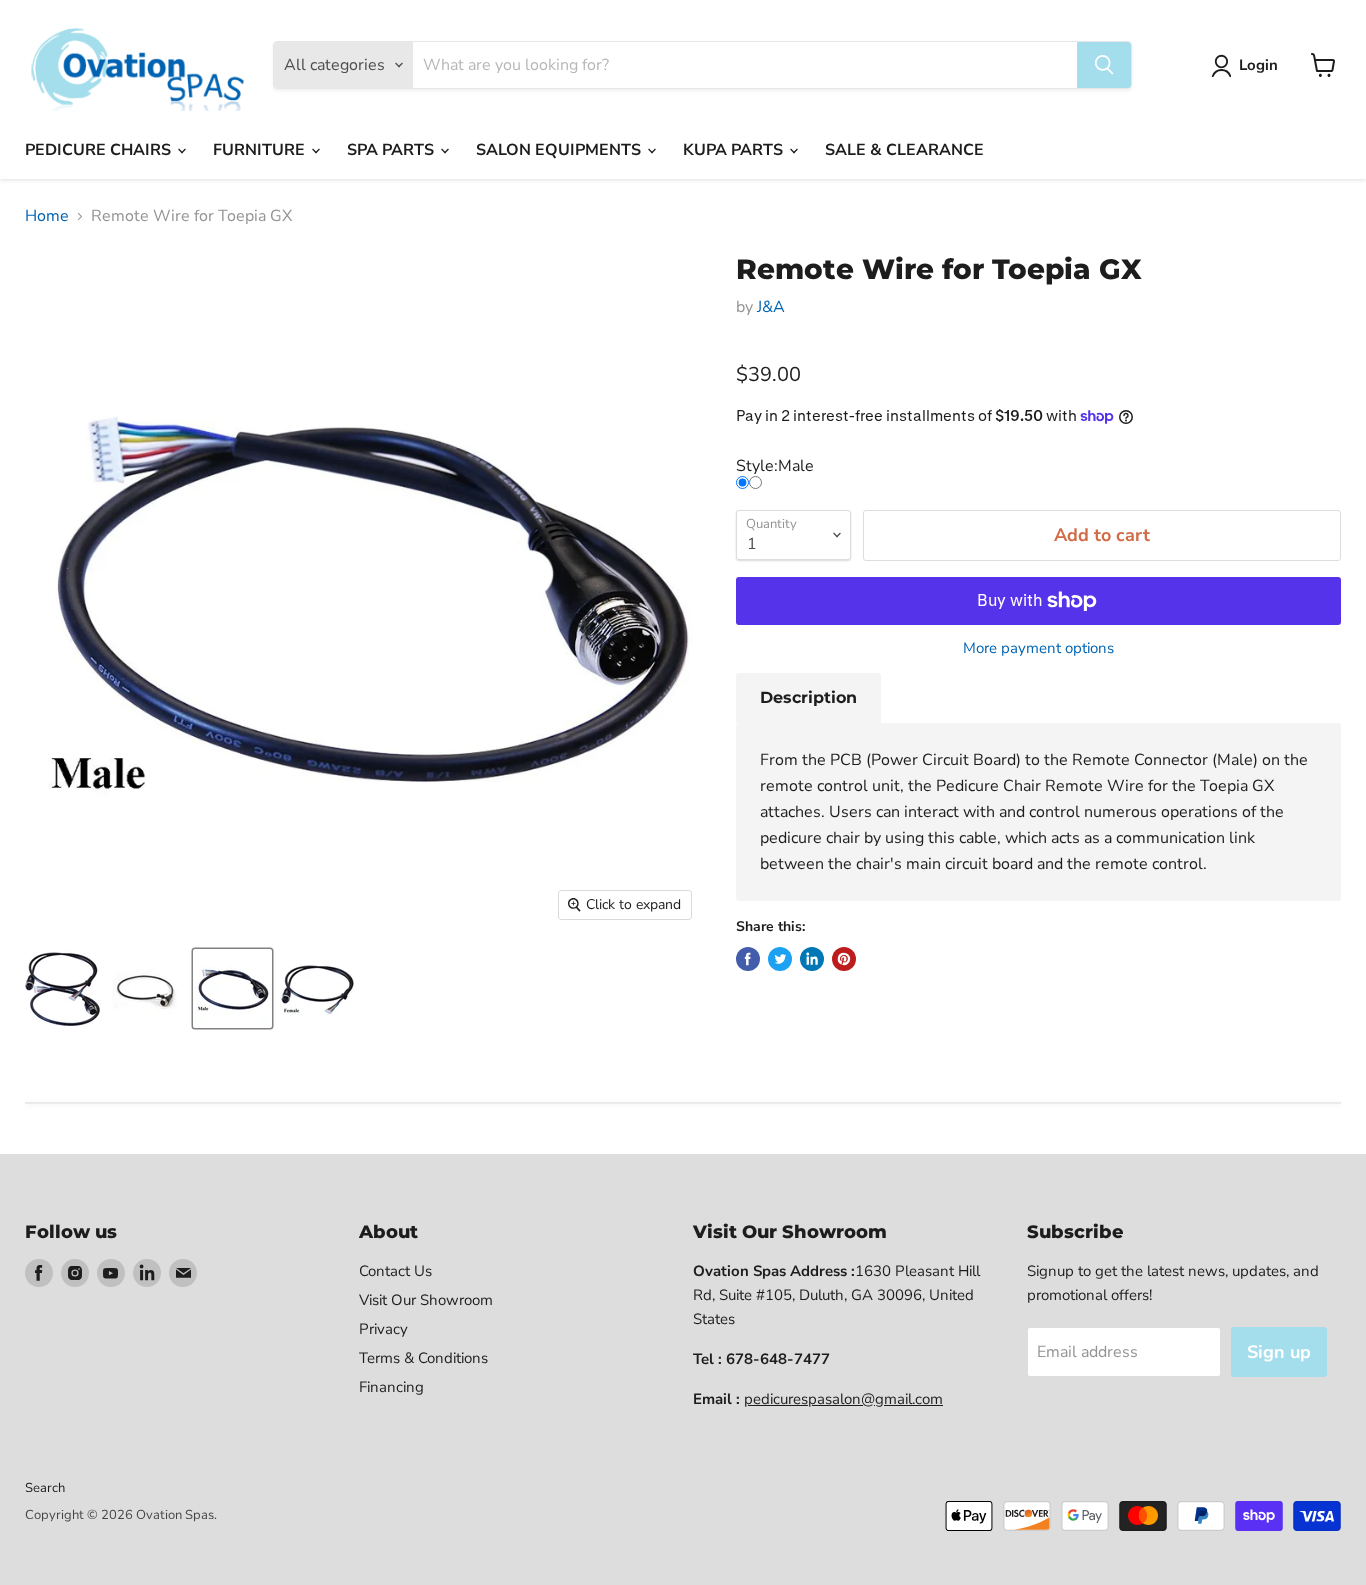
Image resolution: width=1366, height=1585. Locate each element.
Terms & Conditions (423, 1358)
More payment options (1038, 648)
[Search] (1104, 65)
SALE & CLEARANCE (904, 150)
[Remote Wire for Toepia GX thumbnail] (62, 988)
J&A (771, 307)
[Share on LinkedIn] (812, 959)
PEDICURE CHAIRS (100, 150)
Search (45, 1488)
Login (1258, 65)
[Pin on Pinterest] (844, 959)
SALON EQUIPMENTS (560, 150)
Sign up (1279, 1352)
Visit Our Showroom (426, 1300)
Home (47, 216)
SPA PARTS (392, 150)
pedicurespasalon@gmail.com (843, 1399)
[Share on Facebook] (748, 959)
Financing (391, 1387)
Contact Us (395, 1271)
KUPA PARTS (735, 150)
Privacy (383, 1329)
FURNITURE (261, 150)
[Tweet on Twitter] (780, 959)
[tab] (808, 698)
